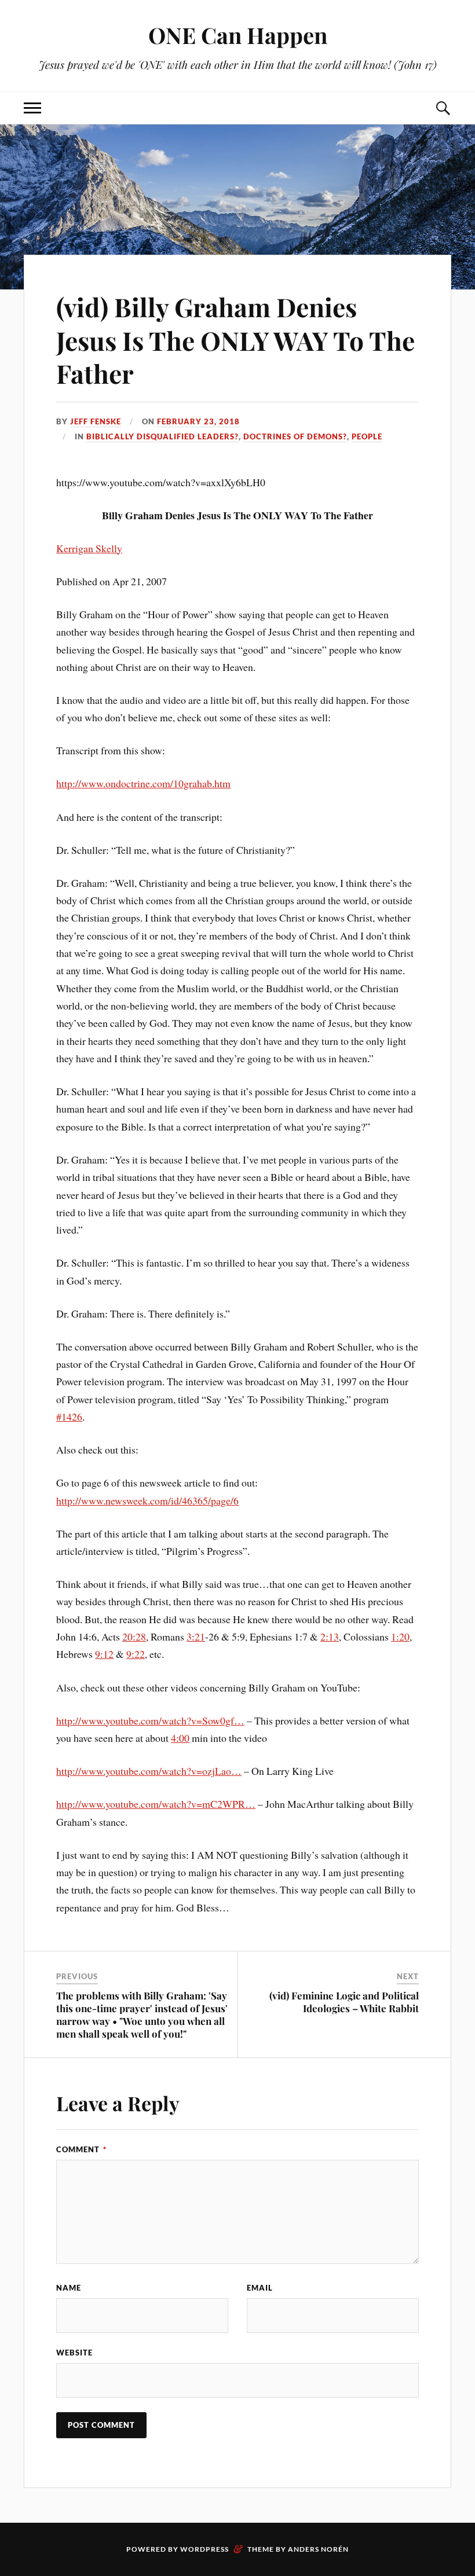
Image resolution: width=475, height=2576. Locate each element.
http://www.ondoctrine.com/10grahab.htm (143, 783)
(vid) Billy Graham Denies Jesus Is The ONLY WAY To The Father (235, 340)
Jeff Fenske (96, 421)
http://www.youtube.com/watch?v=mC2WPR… (156, 1804)
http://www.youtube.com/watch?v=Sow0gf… (150, 1720)
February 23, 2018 (198, 421)
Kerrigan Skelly (89, 548)
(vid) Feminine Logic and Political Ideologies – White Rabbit (344, 2002)
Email (260, 2288)
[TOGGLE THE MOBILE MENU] (32, 108)
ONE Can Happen (238, 35)
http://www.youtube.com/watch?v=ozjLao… (149, 1771)
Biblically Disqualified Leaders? (162, 436)
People (367, 436)
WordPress (204, 2549)
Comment (81, 2149)
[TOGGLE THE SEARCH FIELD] (443, 108)
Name (69, 2288)
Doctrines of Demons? (295, 436)
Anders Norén (318, 2549)
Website (74, 2353)
